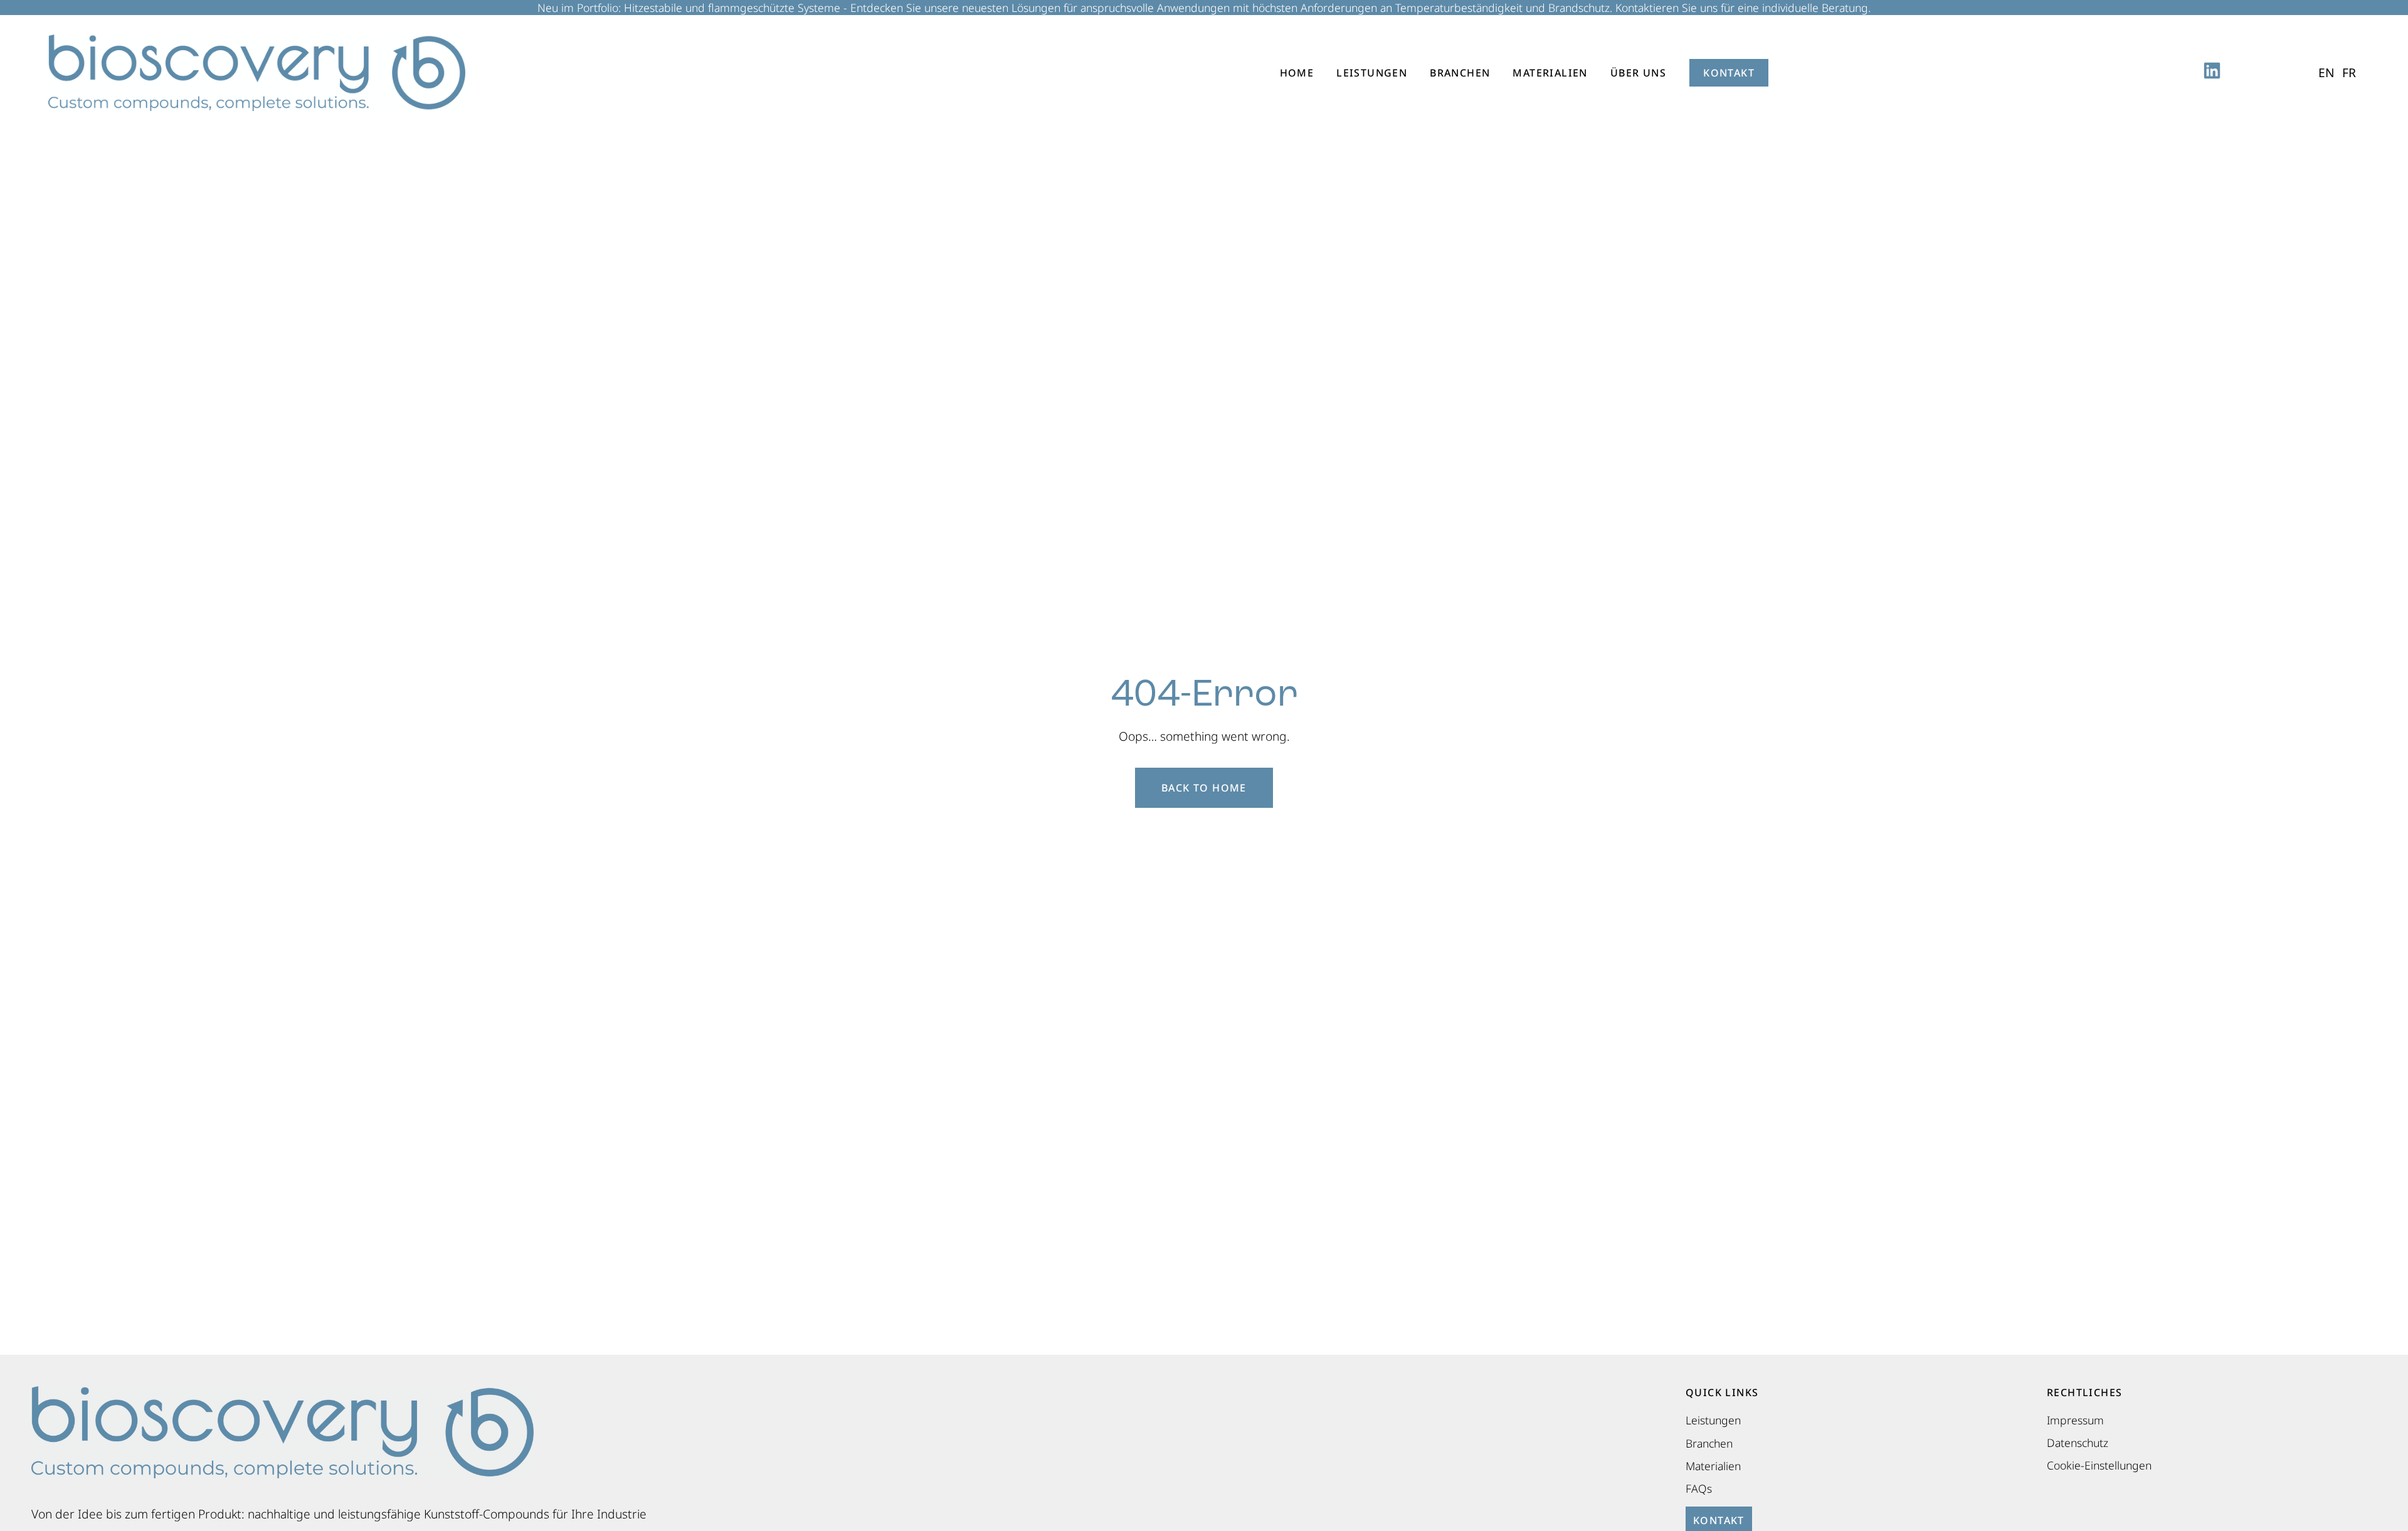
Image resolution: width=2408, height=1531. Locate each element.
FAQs (1699, 1488)
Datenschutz (2078, 1443)
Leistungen (1372, 73)
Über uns (1638, 73)
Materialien (1550, 73)
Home (1297, 73)
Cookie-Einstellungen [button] (2099, 1465)
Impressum (2075, 1420)
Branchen (1460, 73)
